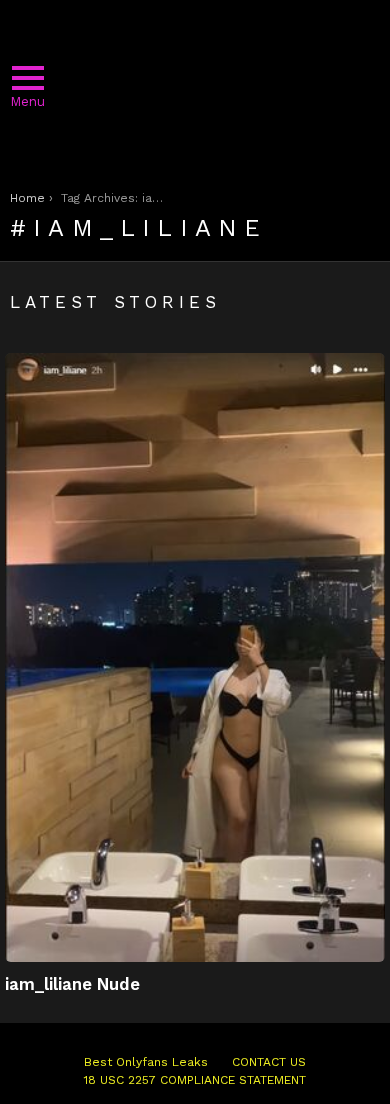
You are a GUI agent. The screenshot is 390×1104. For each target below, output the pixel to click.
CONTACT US (269, 1062)
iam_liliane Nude (72, 984)
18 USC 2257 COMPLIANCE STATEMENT (195, 1080)
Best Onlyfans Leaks (146, 1062)
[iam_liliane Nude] (195, 657)
